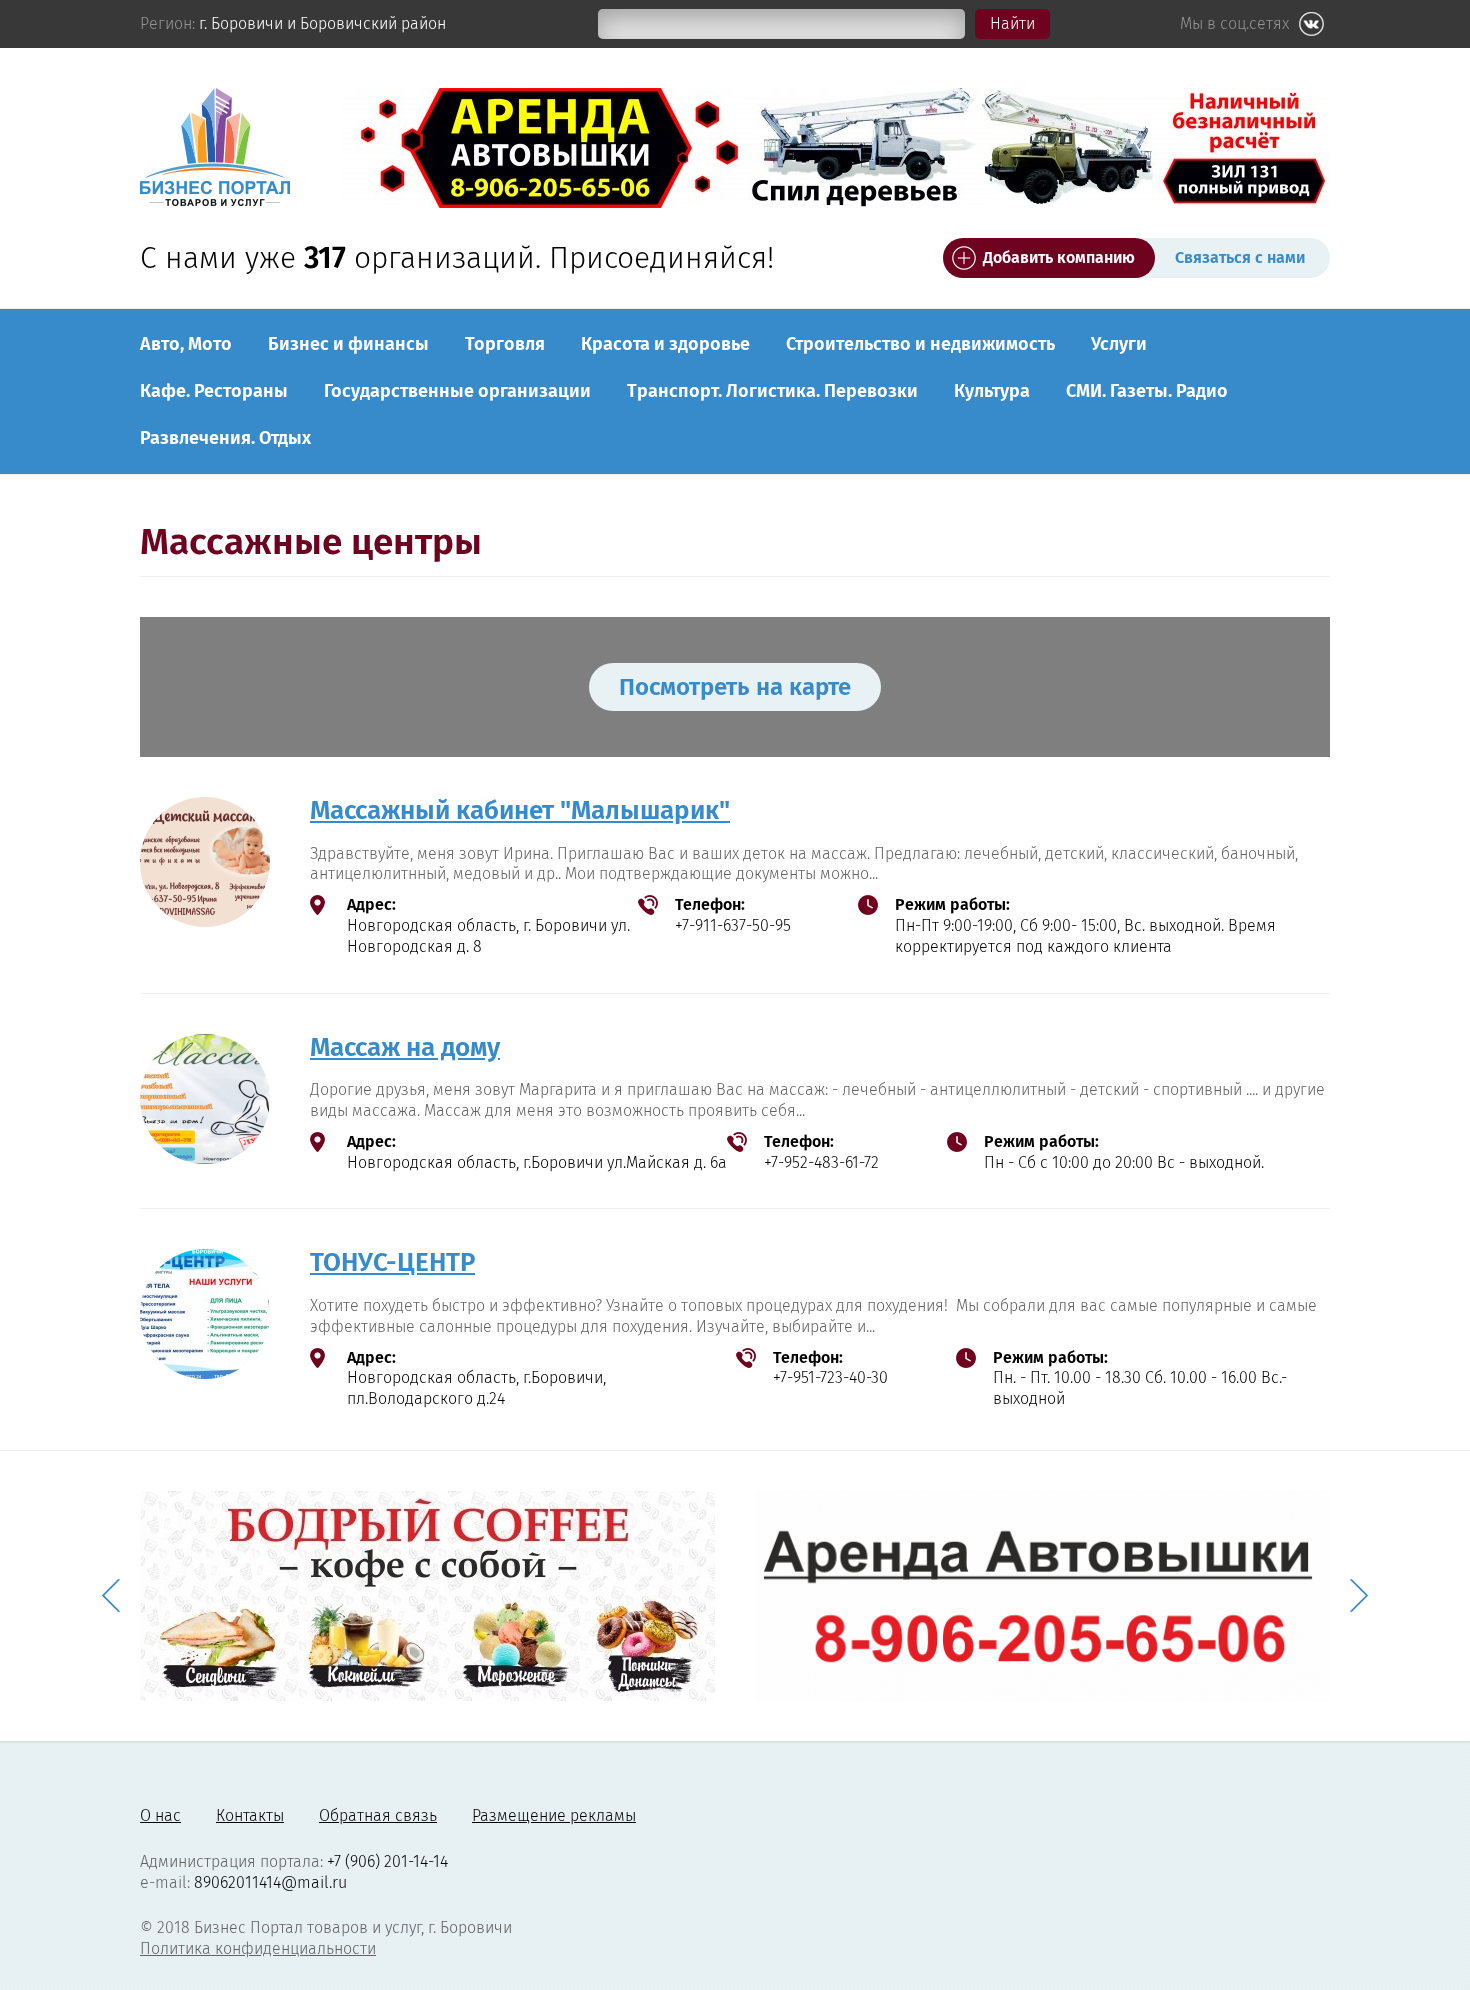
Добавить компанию (1059, 257)
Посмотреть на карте (735, 687)
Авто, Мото (186, 344)
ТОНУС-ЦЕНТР (392, 1262)
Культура (992, 391)
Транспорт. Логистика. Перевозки (772, 391)
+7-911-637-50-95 (733, 925)
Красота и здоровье (665, 344)
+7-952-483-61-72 (821, 1162)
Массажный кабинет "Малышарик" (520, 810)
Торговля (505, 344)
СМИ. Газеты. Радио (1147, 391)
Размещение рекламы (554, 1815)
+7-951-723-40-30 (830, 1377)
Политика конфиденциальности (258, 1948)
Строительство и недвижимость (920, 344)
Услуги (1119, 344)
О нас (160, 1815)
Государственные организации (457, 391)
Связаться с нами (1240, 257)
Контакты (250, 1815)
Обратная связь (378, 1815)
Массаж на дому (405, 1047)
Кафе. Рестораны (214, 391)
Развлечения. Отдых (225, 438)
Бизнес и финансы (348, 344)
